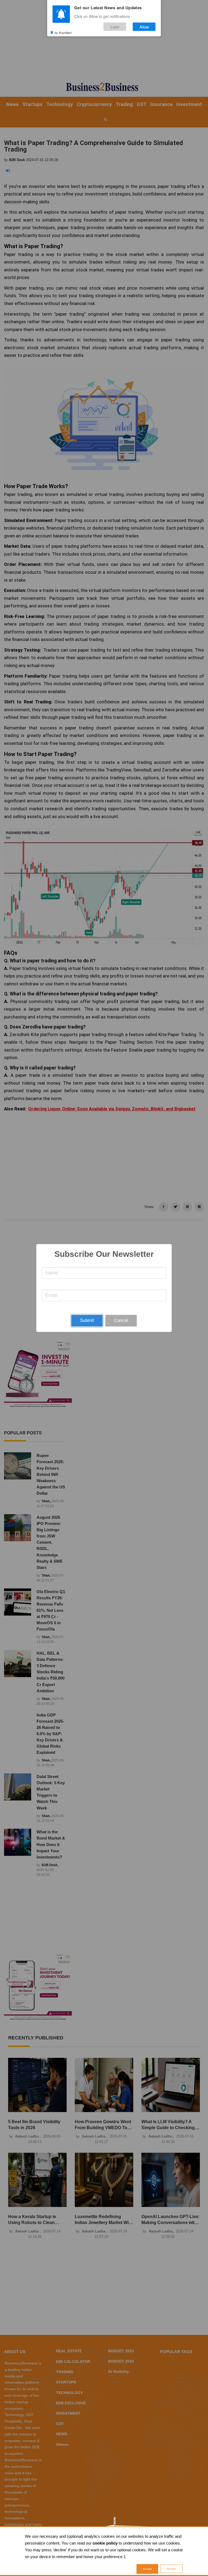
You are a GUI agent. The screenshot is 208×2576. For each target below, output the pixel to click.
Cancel (121, 1320)
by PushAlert (63, 32)
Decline (171, 2569)
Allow (144, 27)
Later (115, 27)
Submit (87, 1320)
